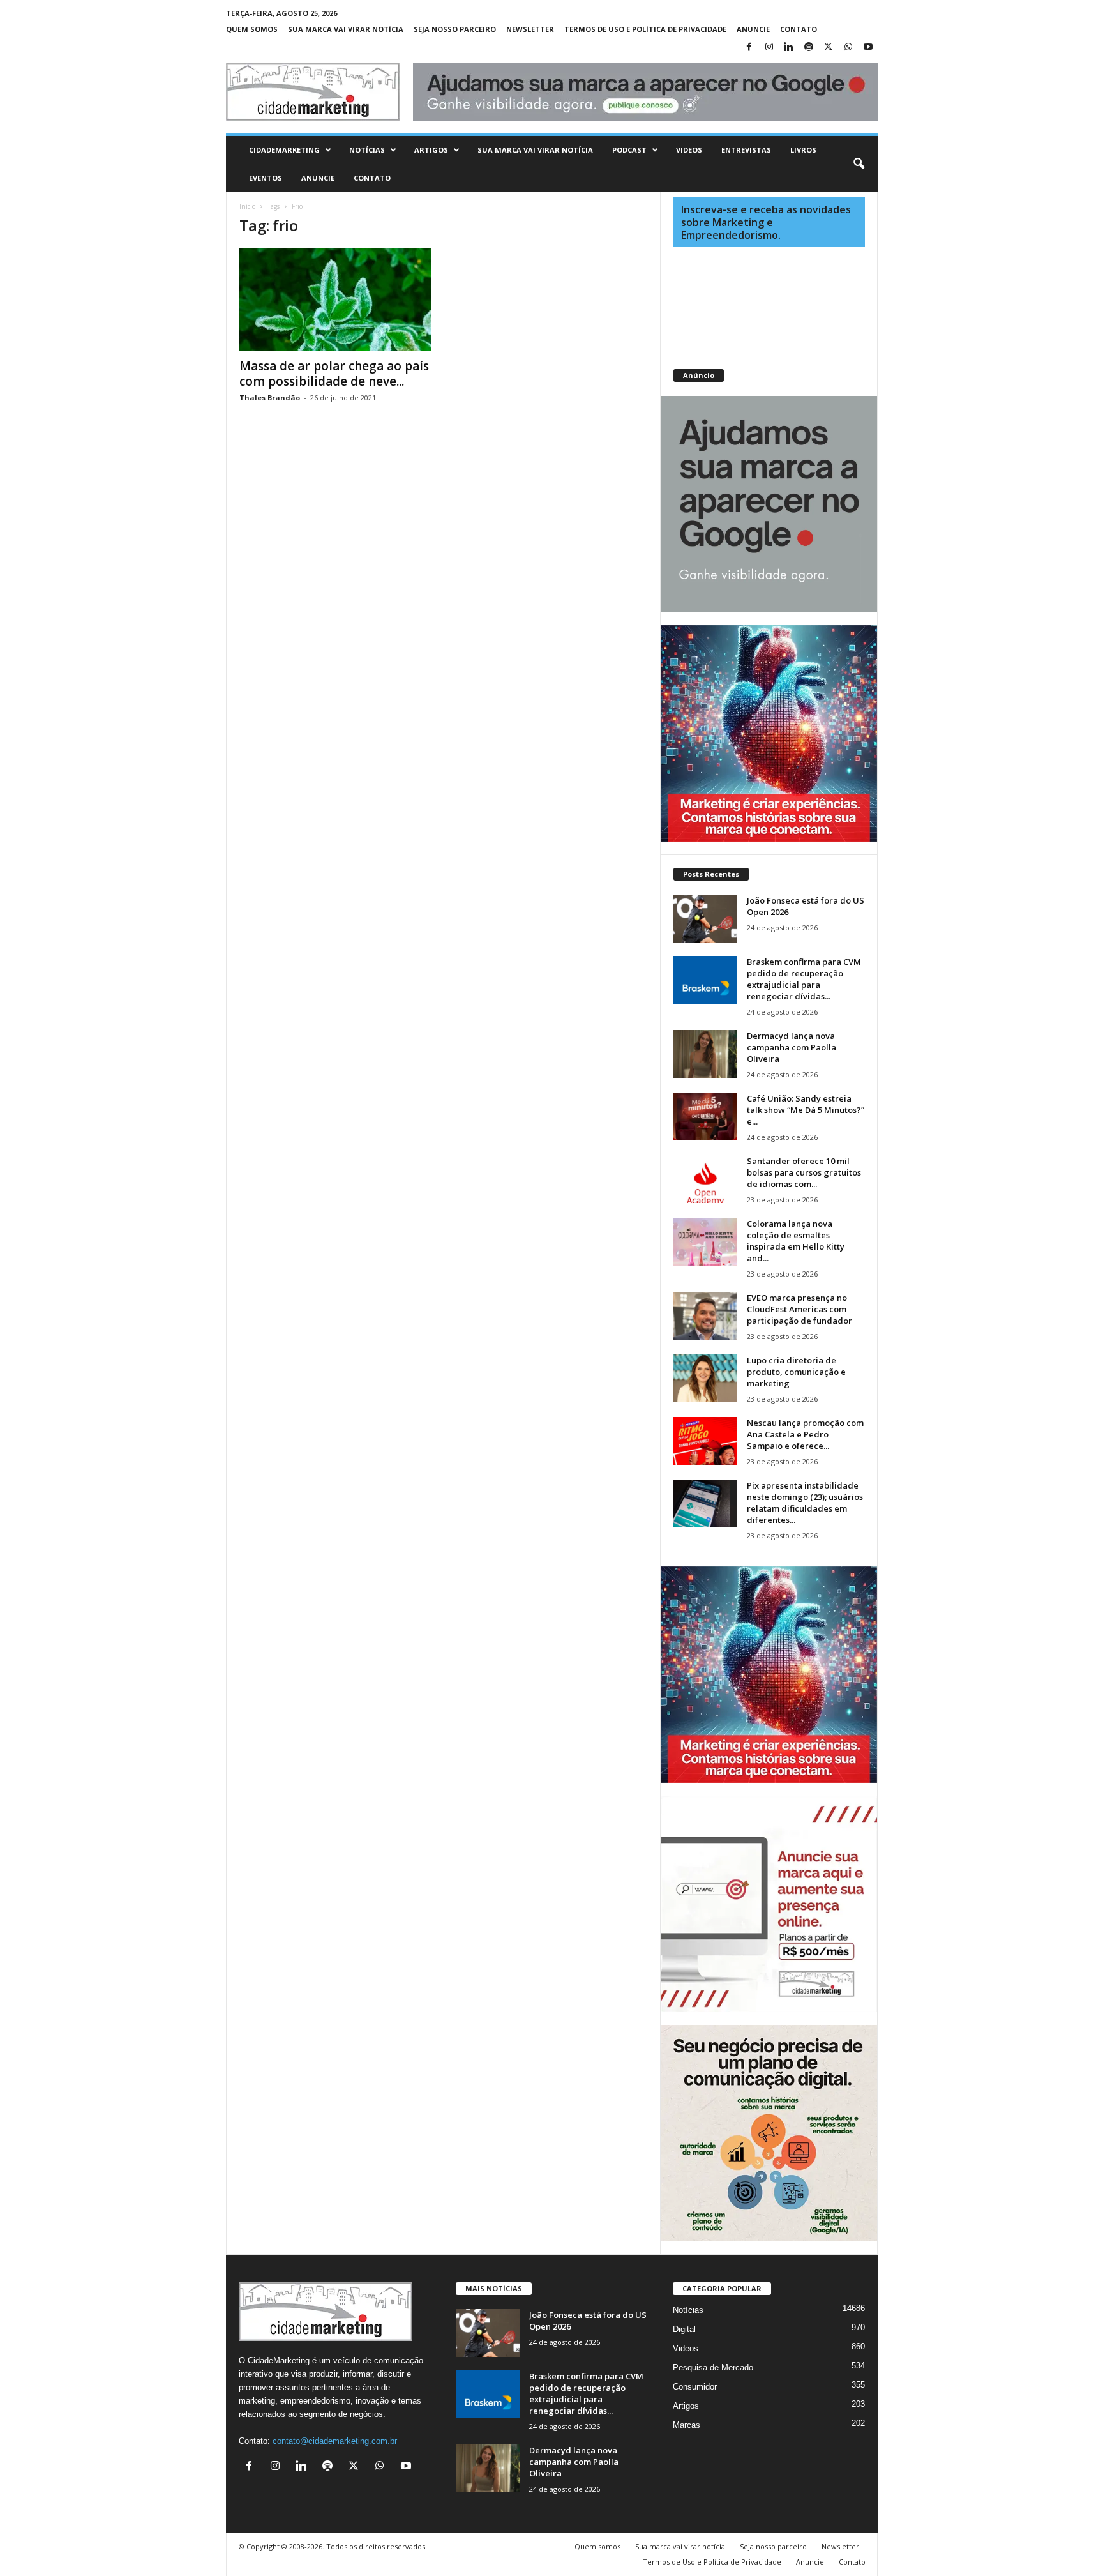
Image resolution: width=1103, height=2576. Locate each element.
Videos (689, 150)
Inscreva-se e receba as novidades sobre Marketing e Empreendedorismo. (766, 222)
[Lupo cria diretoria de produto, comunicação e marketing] (705, 1378)
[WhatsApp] (848, 48)
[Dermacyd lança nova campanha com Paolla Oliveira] (705, 1054)
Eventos (266, 178)
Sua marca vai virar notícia (346, 29)
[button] (859, 164)
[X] (829, 48)
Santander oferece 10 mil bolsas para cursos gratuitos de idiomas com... (804, 1172)
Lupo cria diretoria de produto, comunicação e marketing (796, 1372)
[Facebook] (749, 48)
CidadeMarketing (284, 150)
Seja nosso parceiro (455, 29)
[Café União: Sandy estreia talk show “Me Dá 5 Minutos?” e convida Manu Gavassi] (705, 1117)
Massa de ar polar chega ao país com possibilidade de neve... (334, 374)
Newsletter (530, 29)
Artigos (431, 150)
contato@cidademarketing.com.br (335, 2441)
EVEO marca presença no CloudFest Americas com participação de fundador (799, 1309)
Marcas (687, 2425)
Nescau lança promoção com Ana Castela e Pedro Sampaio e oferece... (805, 1434)
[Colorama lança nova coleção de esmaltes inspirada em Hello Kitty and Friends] (705, 1242)
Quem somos (252, 29)
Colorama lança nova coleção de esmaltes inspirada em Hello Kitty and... (796, 1241)
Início (247, 206)
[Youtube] (868, 48)
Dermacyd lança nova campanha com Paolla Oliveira (792, 1047)
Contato (799, 29)
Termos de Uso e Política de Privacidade (645, 29)
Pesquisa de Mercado (713, 2368)
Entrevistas (746, 150)
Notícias (367, 150)
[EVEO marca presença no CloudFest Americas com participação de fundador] (705, 1316)
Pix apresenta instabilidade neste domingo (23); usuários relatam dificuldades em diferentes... (805, 1503)
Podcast (629, 150)
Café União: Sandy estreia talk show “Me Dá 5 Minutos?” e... (806, 1110)
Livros (803, 150)
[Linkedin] (789, 48)
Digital (684, 2329)
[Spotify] (809, 48)
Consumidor (695, 2387)
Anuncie (753, 29)
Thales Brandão (270, 398)
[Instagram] (769, 48)
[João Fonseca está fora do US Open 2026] (705, 919)
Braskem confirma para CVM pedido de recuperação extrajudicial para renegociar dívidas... (804, 979)
